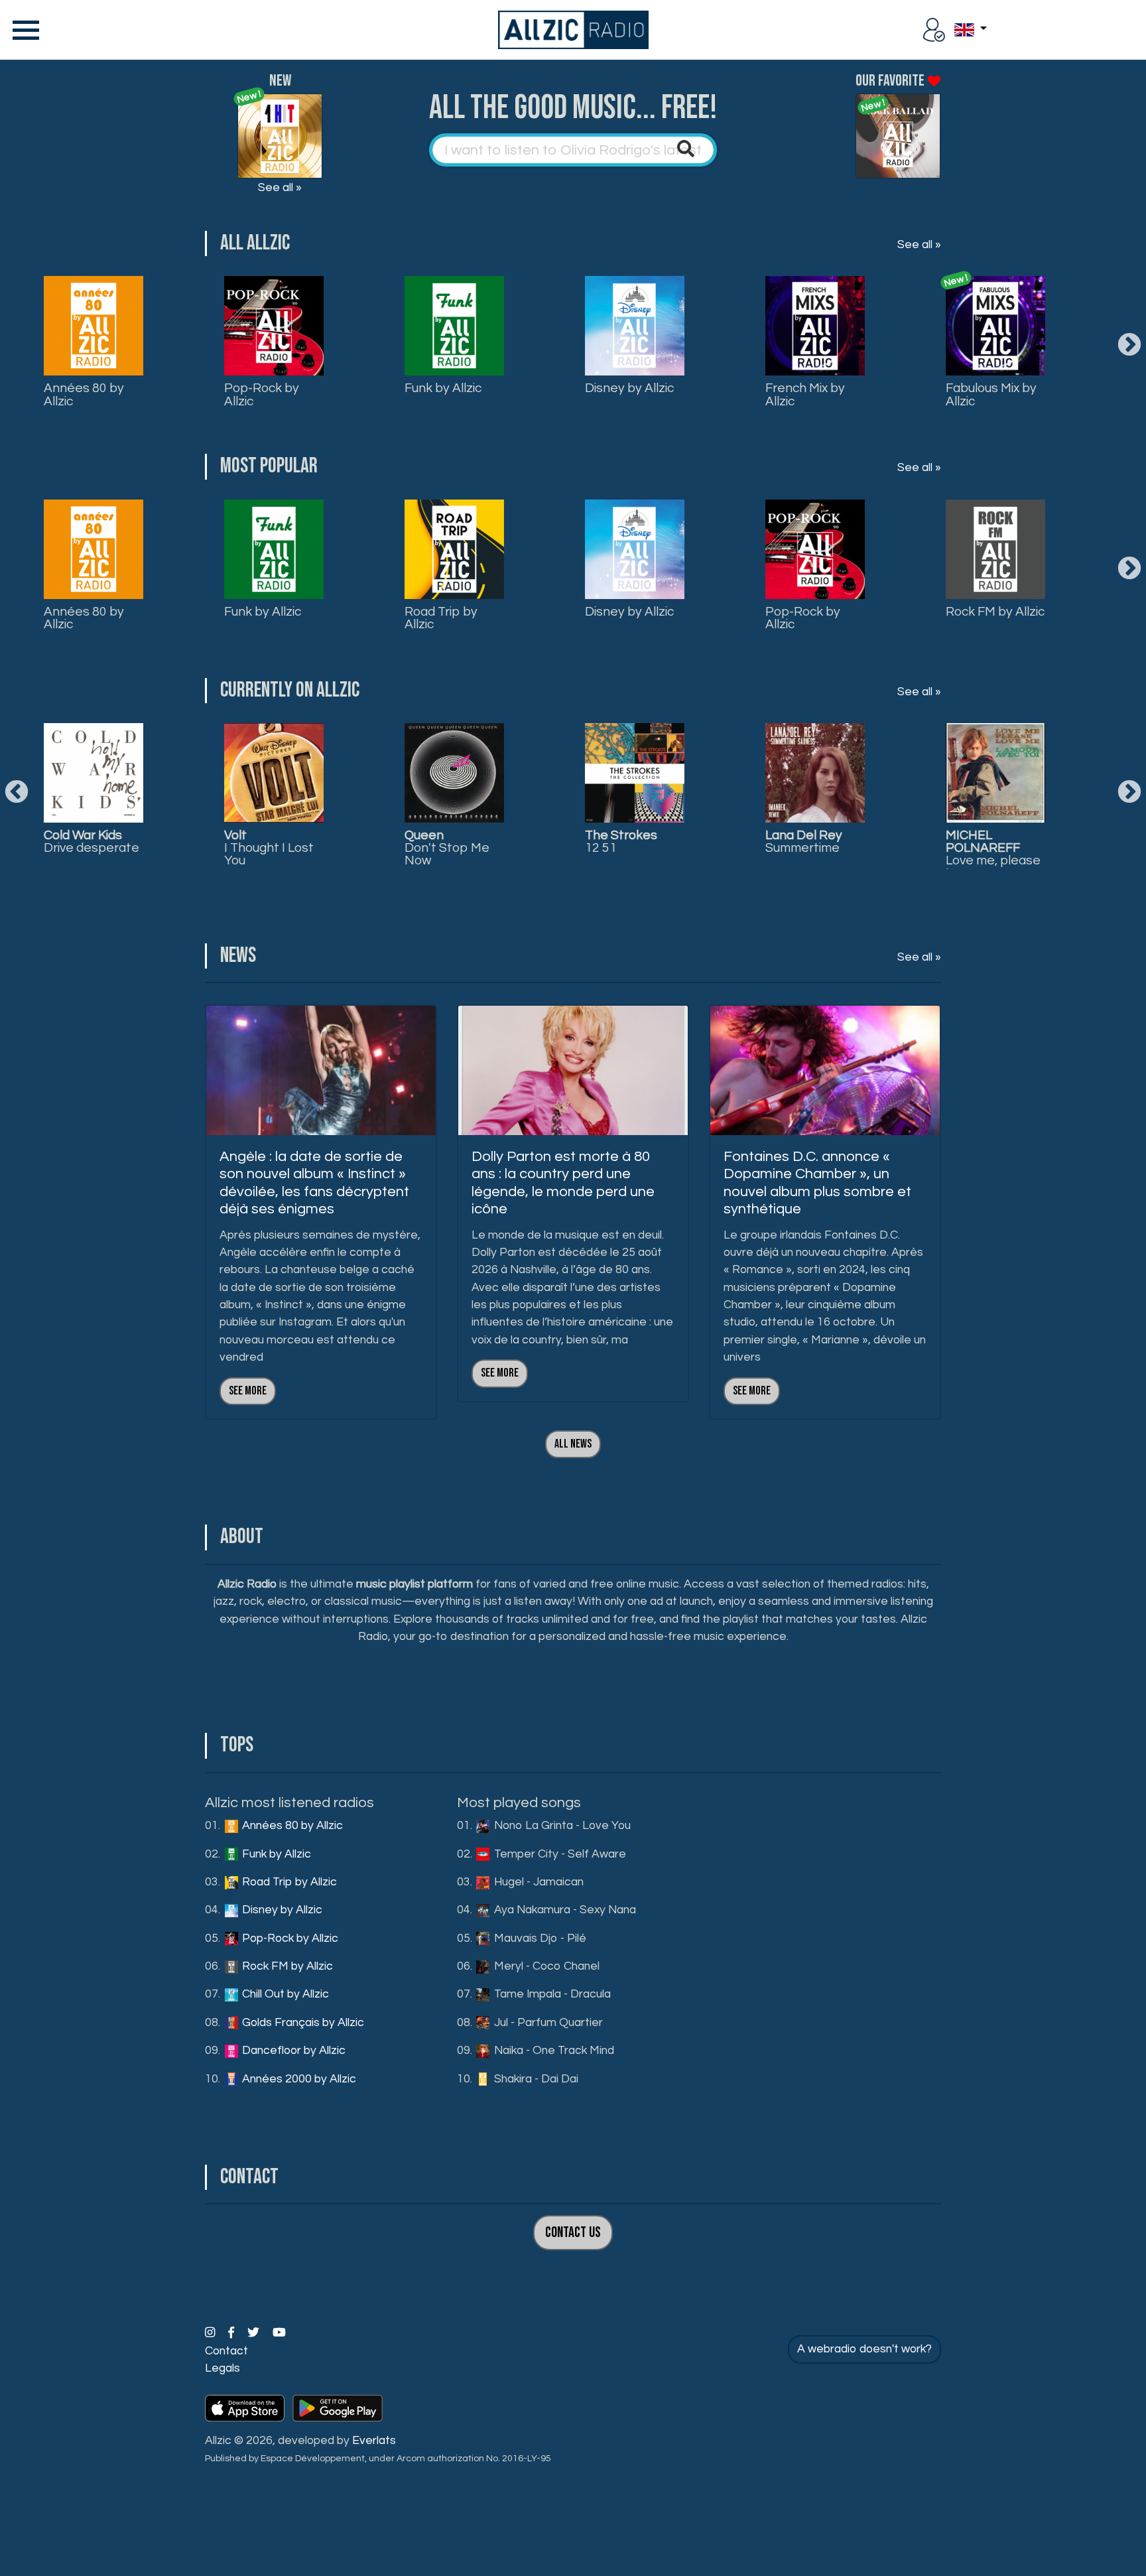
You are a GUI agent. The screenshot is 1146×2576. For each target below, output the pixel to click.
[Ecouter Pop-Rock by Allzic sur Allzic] (274, 773)
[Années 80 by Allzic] (94, 326)
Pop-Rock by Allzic (262, 394)
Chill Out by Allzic (284, 1994)
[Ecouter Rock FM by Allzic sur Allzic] (454, 773)
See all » (280, 188)
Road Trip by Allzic (441, 618)
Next (1129, 346)
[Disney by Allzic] (635, 326)
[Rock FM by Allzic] (995, 549)
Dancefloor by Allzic (292, 2051)
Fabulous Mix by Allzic (991, 394)
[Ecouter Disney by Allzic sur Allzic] (94, 773)
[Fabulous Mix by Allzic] (995, 326)
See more (248, 1391)
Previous (17, 793)
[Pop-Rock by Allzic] (274, 326)
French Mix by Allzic (805, 394)
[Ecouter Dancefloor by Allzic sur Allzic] (995, 773)
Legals (223, 2368)
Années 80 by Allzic (84, 394)
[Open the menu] (23, 30)
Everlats (374, 2441)
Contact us (573, 2233)
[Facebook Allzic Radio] (232, 2333)
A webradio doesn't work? (864, 2349)
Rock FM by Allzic (995, 612)
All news (573, 1444)
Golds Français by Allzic (302, 2023)
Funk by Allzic (443, 388)
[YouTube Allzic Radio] (279, 2333)
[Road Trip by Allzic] (454, 549)
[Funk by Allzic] (454, 326)
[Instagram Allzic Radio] (211, 2333)
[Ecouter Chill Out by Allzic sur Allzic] (635, 773)
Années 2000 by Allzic (298, 2079)
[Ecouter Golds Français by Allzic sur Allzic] (815, 773)
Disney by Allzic (629, 388)
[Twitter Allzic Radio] (255, 2333)
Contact (226, 2351)
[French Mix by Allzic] (815, 326)
